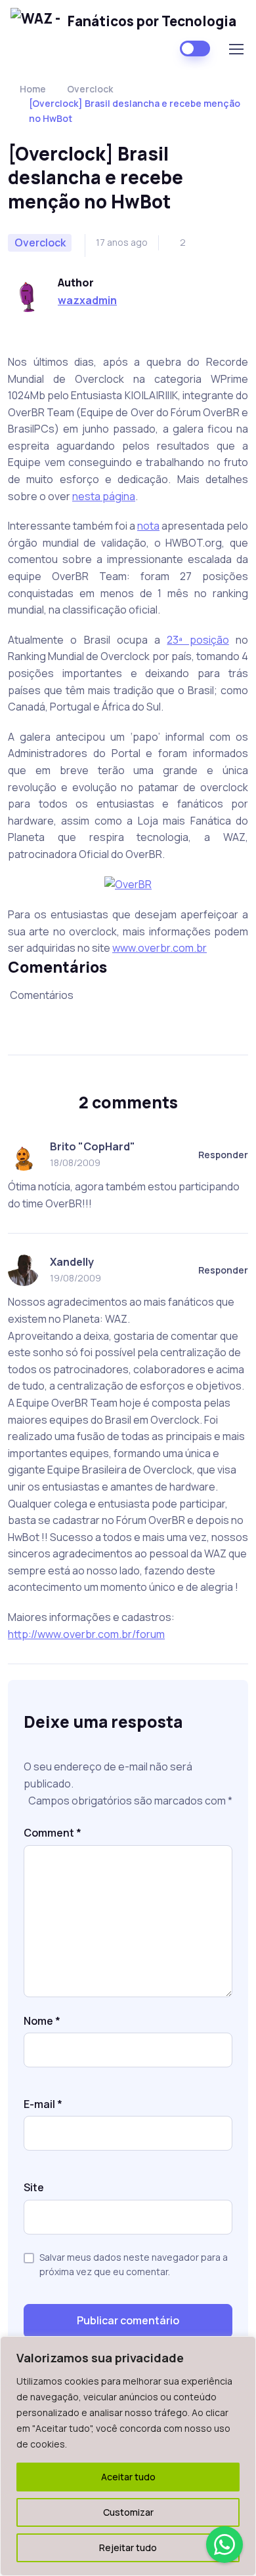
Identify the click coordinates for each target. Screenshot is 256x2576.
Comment (53, 1833)
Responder (223, 1155)
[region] (128, 2456)
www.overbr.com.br (160, 948)
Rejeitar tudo (128, 2547)
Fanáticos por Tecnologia (152, 21)
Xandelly (72, 1262)
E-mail (43, 2104)
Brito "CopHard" (93, 1146)
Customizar (128, 2512)
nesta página (104, 496)
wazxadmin (87, 300)
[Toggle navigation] (236, 49)
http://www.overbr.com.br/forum (86, 1634)
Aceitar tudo (128, 2477)
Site (34, 2187)
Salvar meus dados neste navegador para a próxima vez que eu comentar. (134, 2264)
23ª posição (198, 640)
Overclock (90, 89)
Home (33, 89)
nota (148, 526)
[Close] (242, 2347)
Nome (42, 2021)
